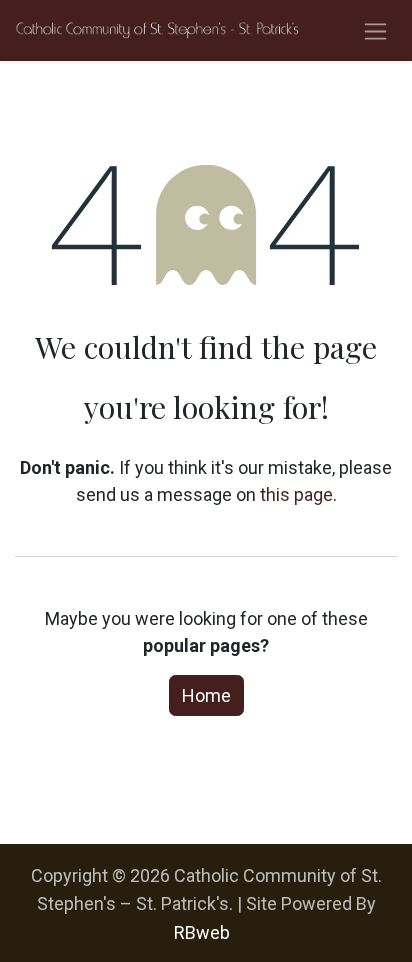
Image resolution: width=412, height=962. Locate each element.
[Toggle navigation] (375, 30)
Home (206, 695)
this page (296, 494)
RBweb (202, 932)
